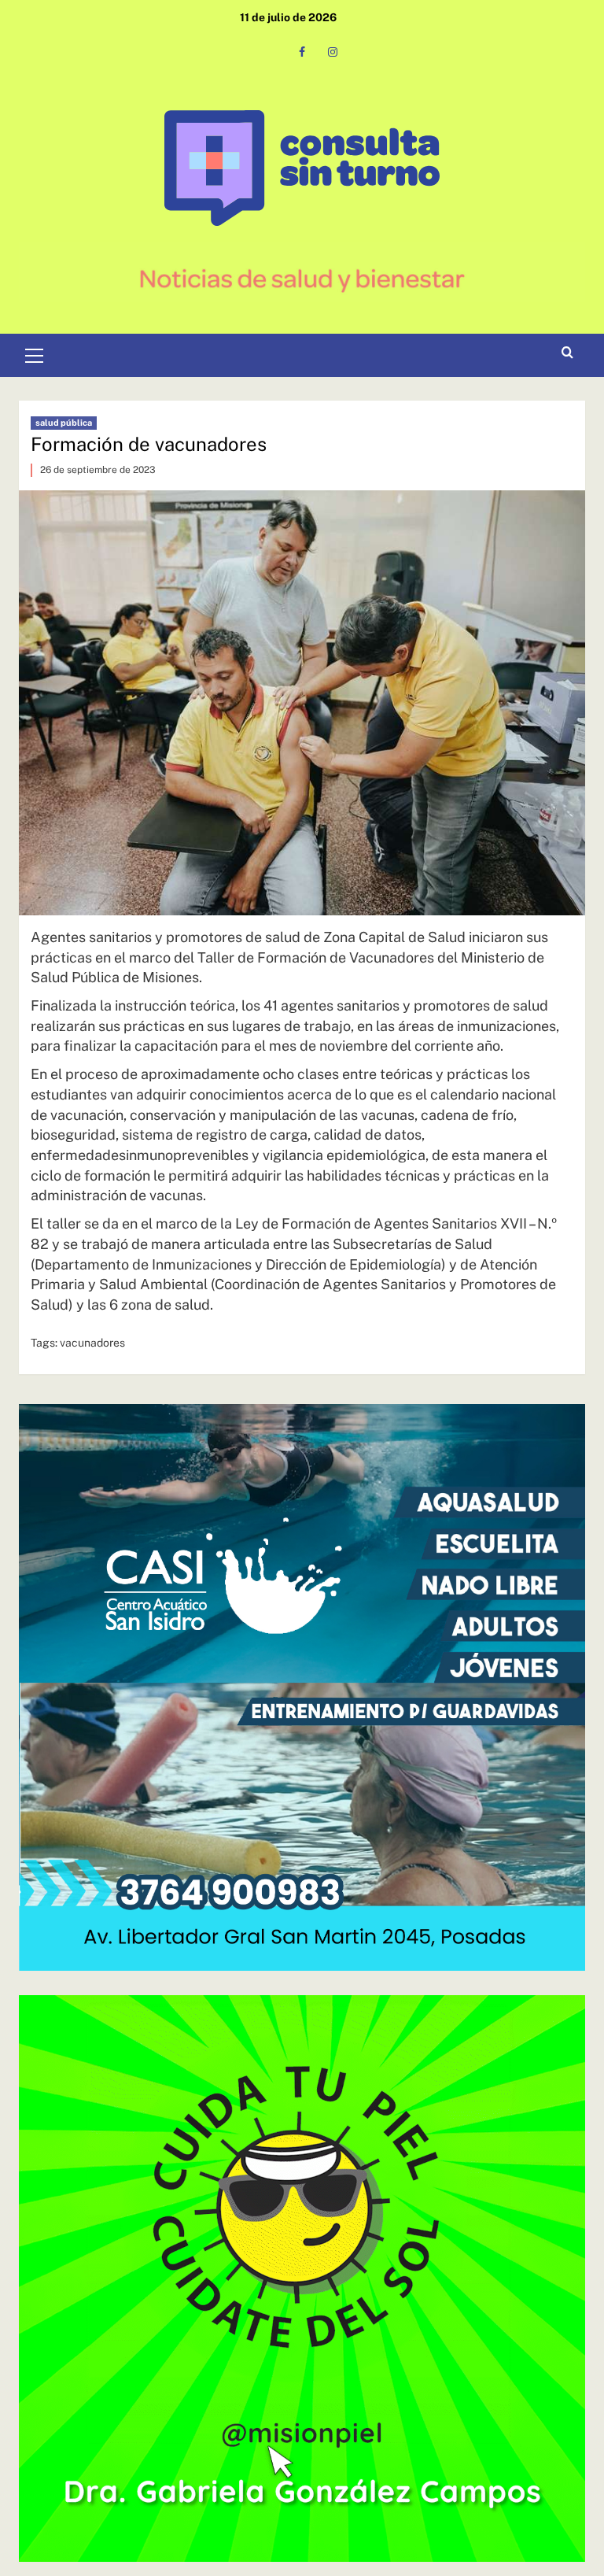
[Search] (567, 353)
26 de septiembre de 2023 (98, 470)
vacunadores (92, 1343)
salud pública (64, 423)
